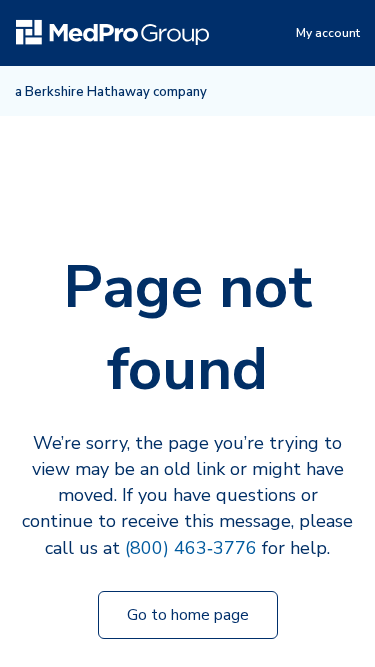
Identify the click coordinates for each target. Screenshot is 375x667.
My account (328, 33)
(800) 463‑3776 (191, 548)
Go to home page (188, 615)
